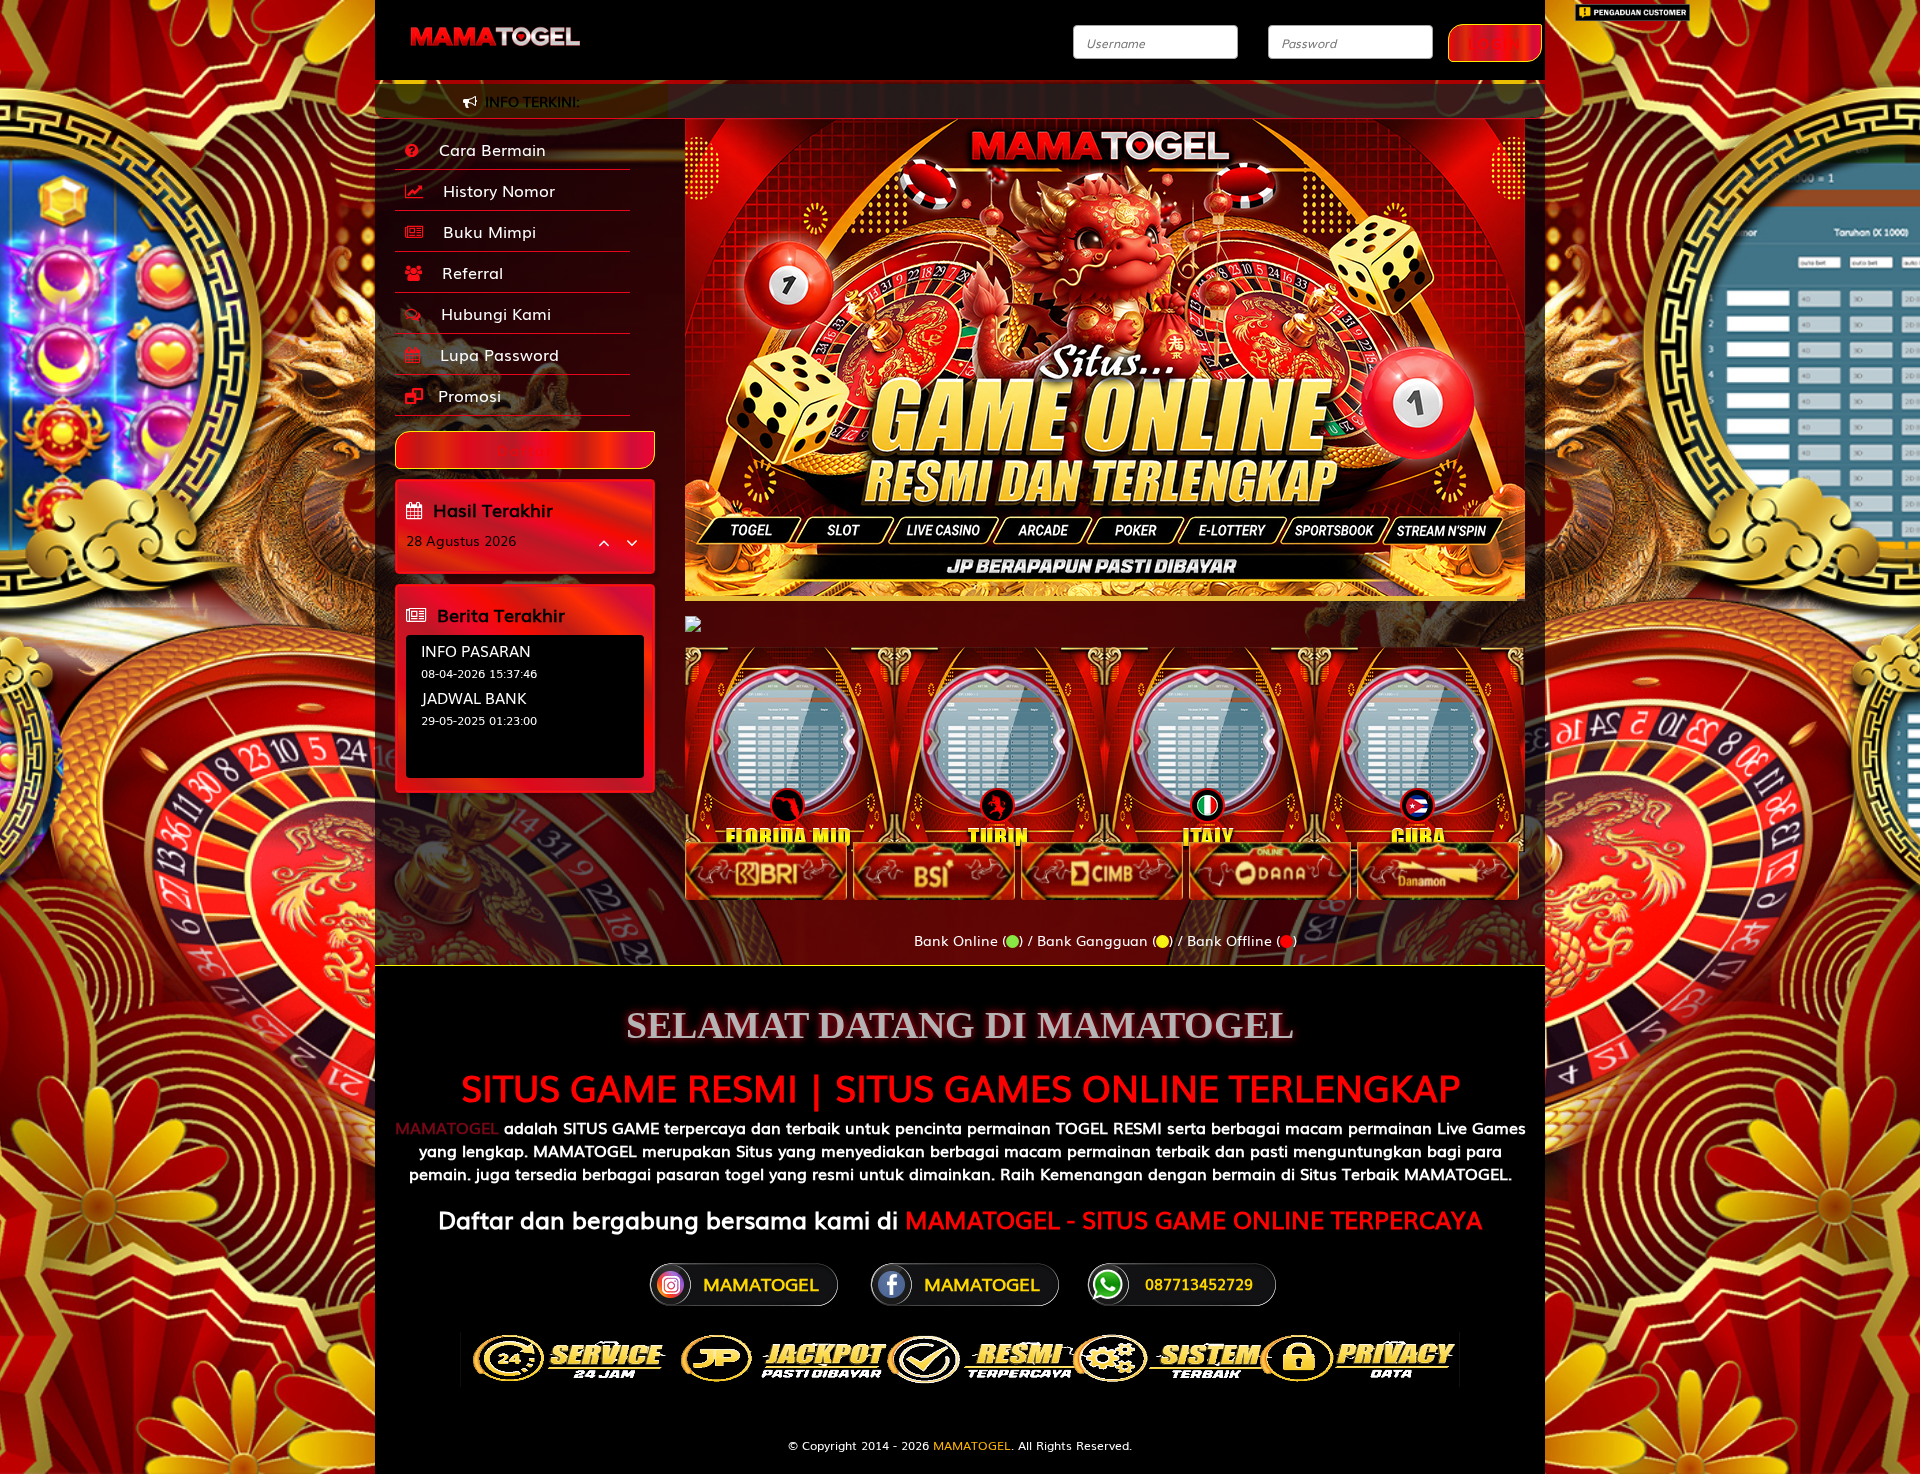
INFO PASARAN (476, 650)
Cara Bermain (487, 149)
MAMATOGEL (447, 1127)
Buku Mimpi (484, 231)
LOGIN (1495, 43)
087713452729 (1199, 1283)
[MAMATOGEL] (693, 614)
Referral (467, 272)
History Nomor (494, 190)
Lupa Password (494, 354)
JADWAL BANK (474, 697)
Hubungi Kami (491, 313)
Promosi (467, 395)
